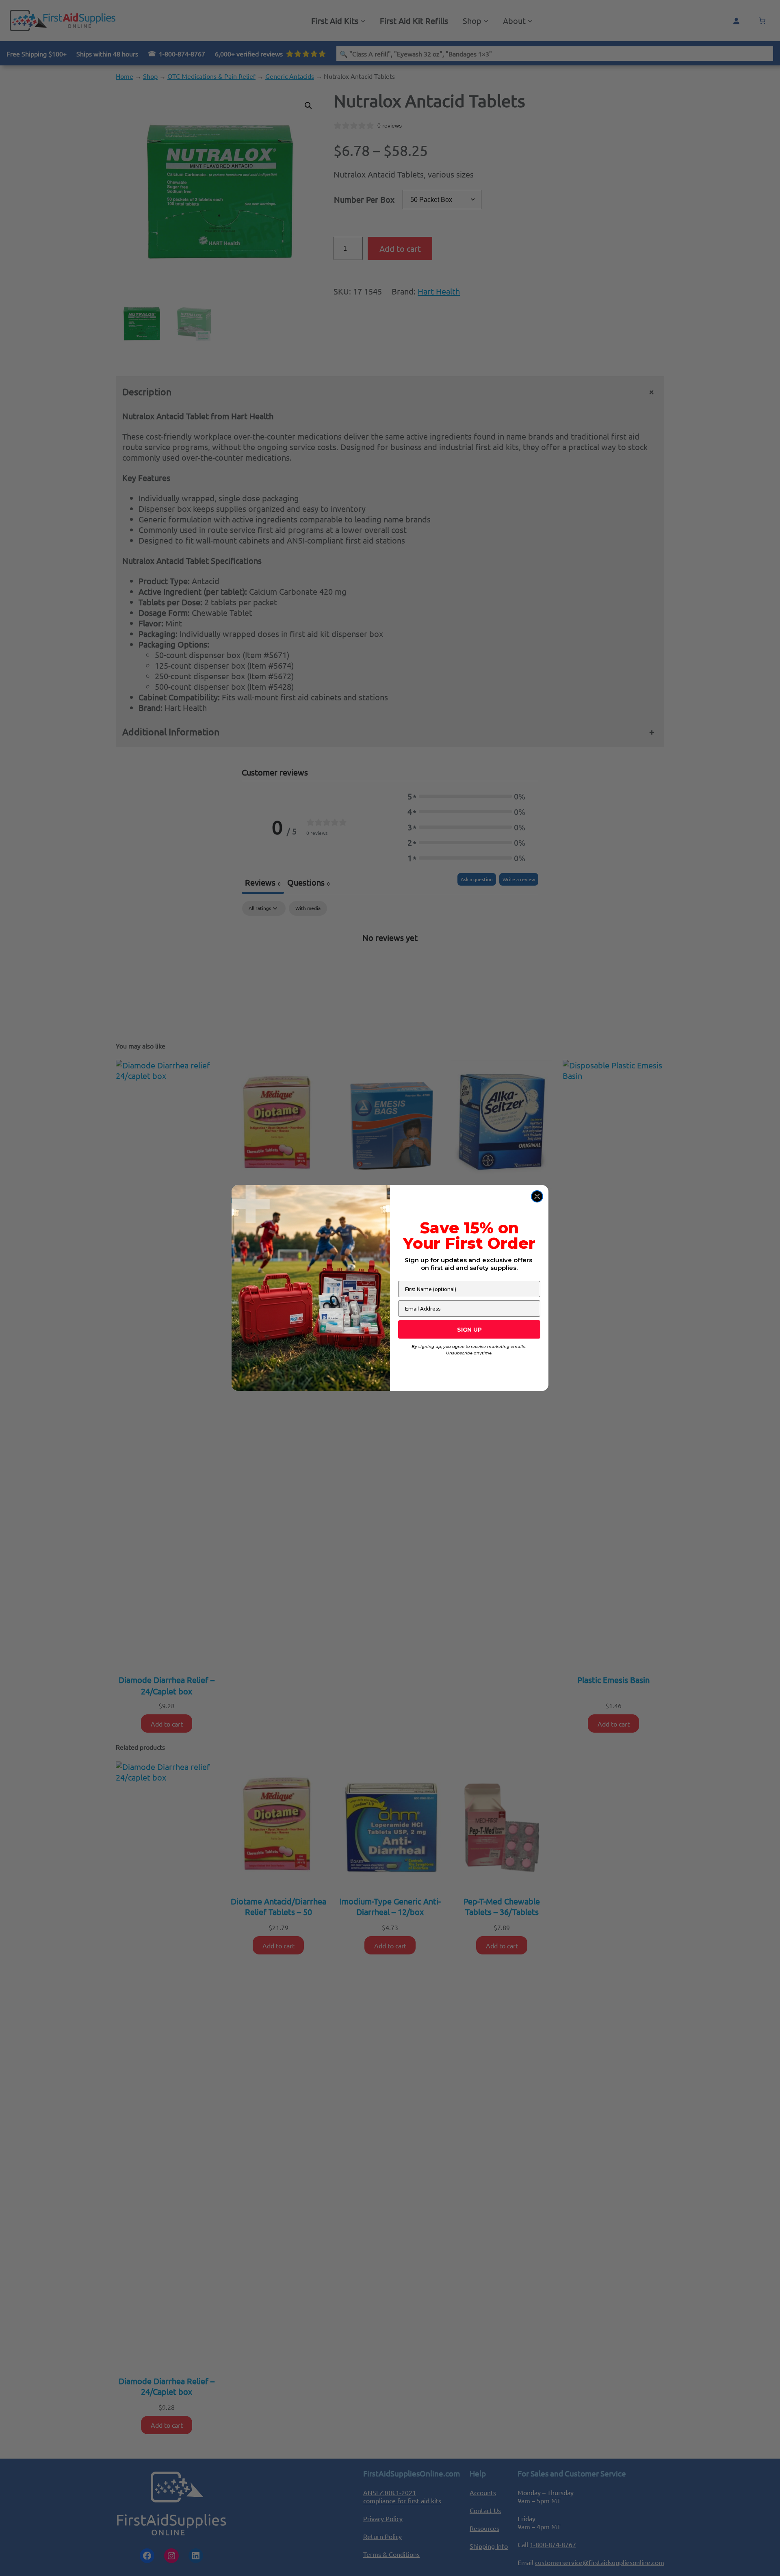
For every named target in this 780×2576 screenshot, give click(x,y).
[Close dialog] (537, 1196)
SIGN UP (469, 1330)
